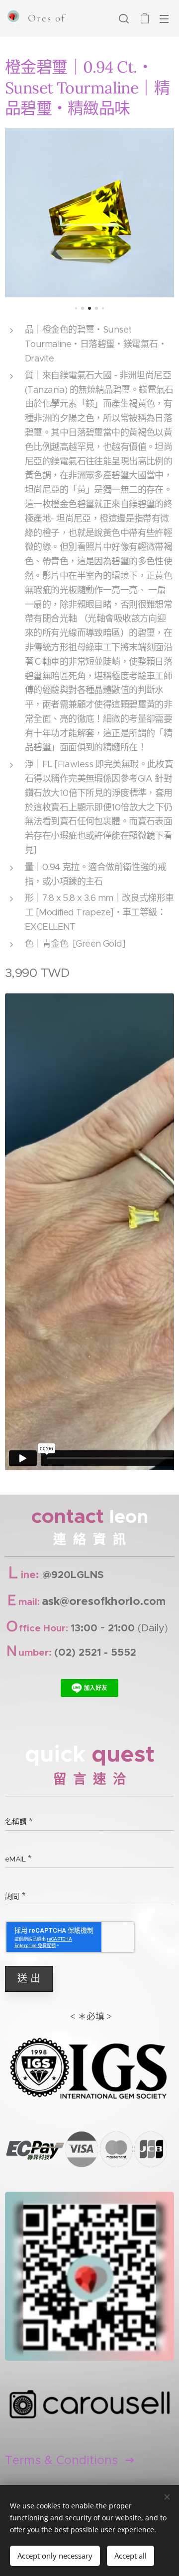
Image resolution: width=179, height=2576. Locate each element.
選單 (164, 18)
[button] (124, 18)
